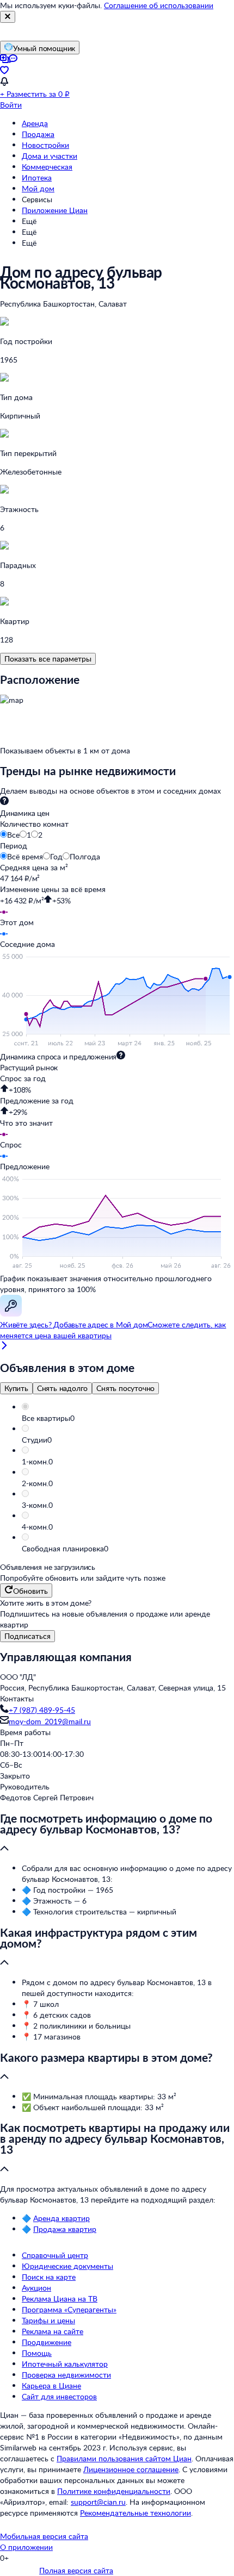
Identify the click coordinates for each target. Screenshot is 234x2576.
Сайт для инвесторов (59, 2396)
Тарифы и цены (48, 2320)
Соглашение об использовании (159, 5)
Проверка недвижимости (66, 2375)
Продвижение (47, 2342)
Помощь (37, 2353)
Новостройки (45, 145)
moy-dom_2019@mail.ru (50, 1721)
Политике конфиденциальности (114, 2491)
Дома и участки (50, 156)
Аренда (35, 123)
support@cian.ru (98, 2502)
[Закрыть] (8, 17)
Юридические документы (67, 2266)
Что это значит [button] (26, 1123)
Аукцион (36, 2288)
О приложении (26, 2547)
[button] (128, 1418)
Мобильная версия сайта (44, 2536)
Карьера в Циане (51, 2385)
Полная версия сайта (76, 2570)
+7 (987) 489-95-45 (42, 1710)
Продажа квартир (65, 2229)
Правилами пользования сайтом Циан (124, 2458)
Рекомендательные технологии (136, 2513)
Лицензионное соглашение (131, 2469)
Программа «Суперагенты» (69, 2309)
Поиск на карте (49, 2277)
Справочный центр (55, 2255)
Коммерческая (47, 167)
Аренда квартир (61, 2218)
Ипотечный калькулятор (65, 2364)
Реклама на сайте (53, 2331)
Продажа (38, 134)
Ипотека (37, 177)
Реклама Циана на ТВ (60, 2299)
